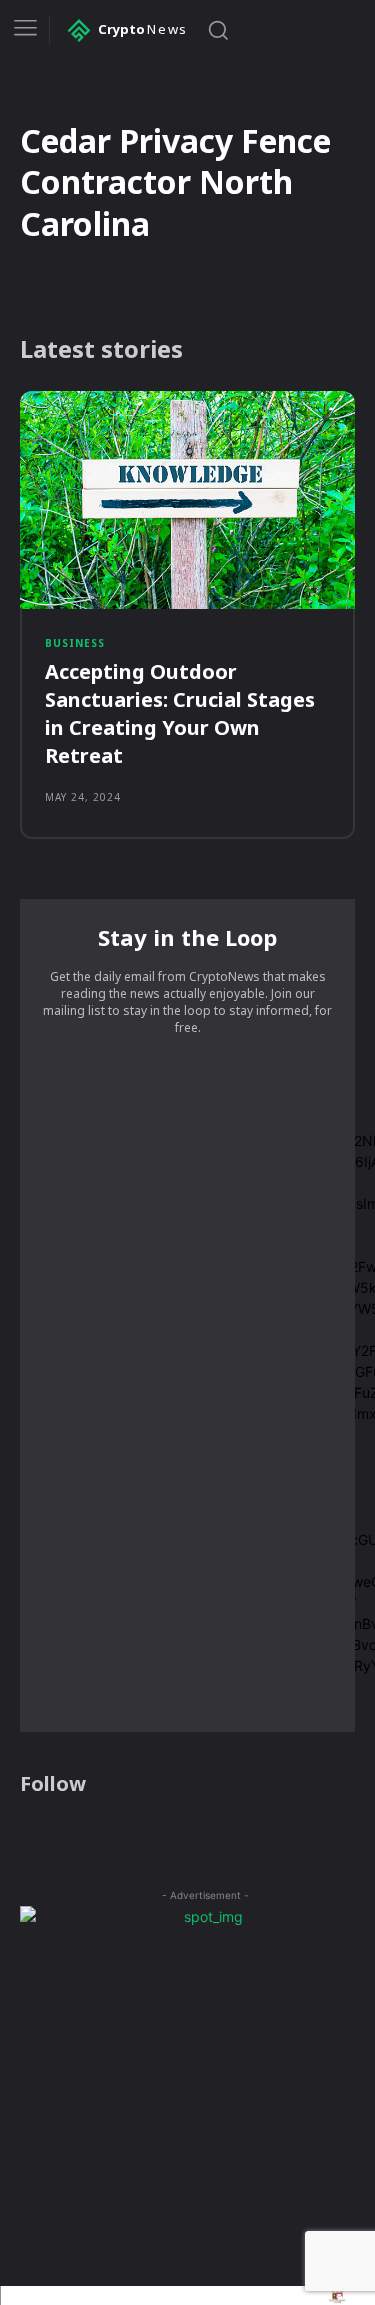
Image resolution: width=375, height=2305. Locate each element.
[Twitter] (110, 1835)
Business (75, 643)
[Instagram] (71, 1835)
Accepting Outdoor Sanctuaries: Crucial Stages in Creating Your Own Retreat (180, 713)
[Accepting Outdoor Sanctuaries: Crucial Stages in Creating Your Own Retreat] (187, 500)
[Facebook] (32, 1835)
